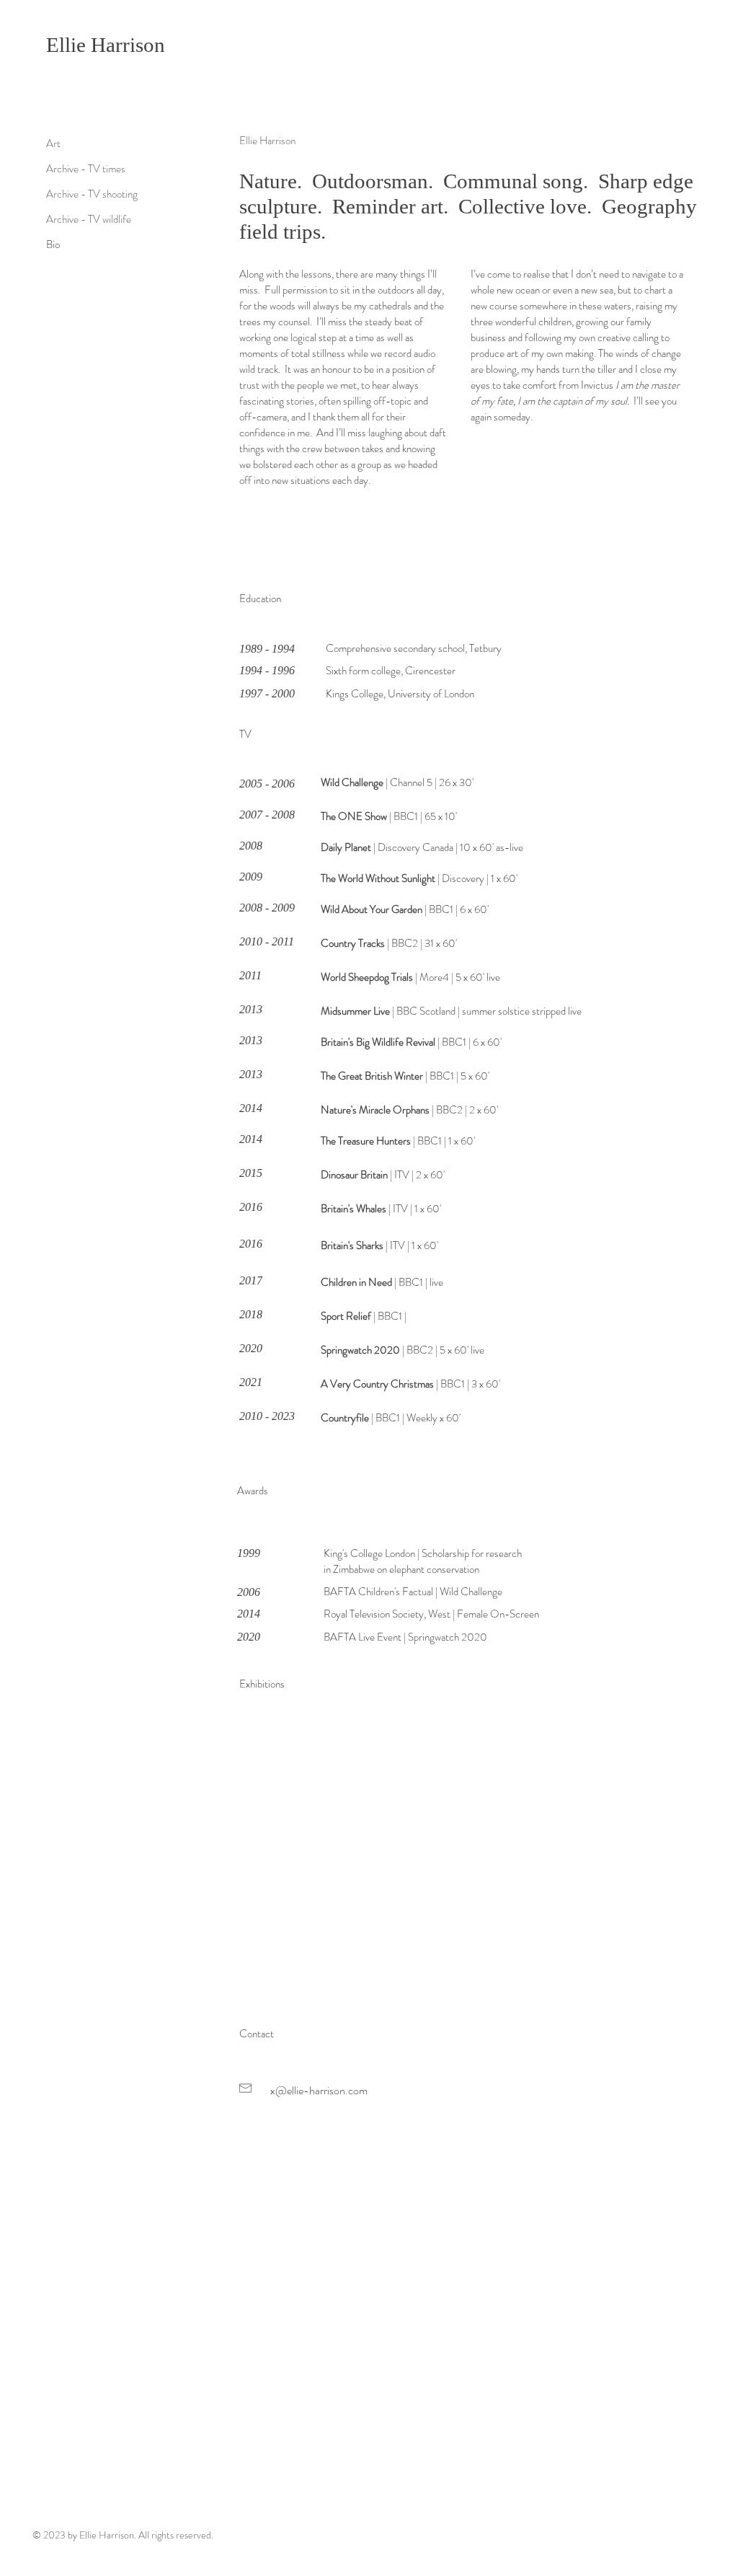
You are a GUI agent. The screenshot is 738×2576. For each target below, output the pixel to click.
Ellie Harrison (106, 45)
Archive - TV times (86, 169)
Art (53, 144)
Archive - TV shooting (92, 194)
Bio (53, 244)
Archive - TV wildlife (89, 219)
